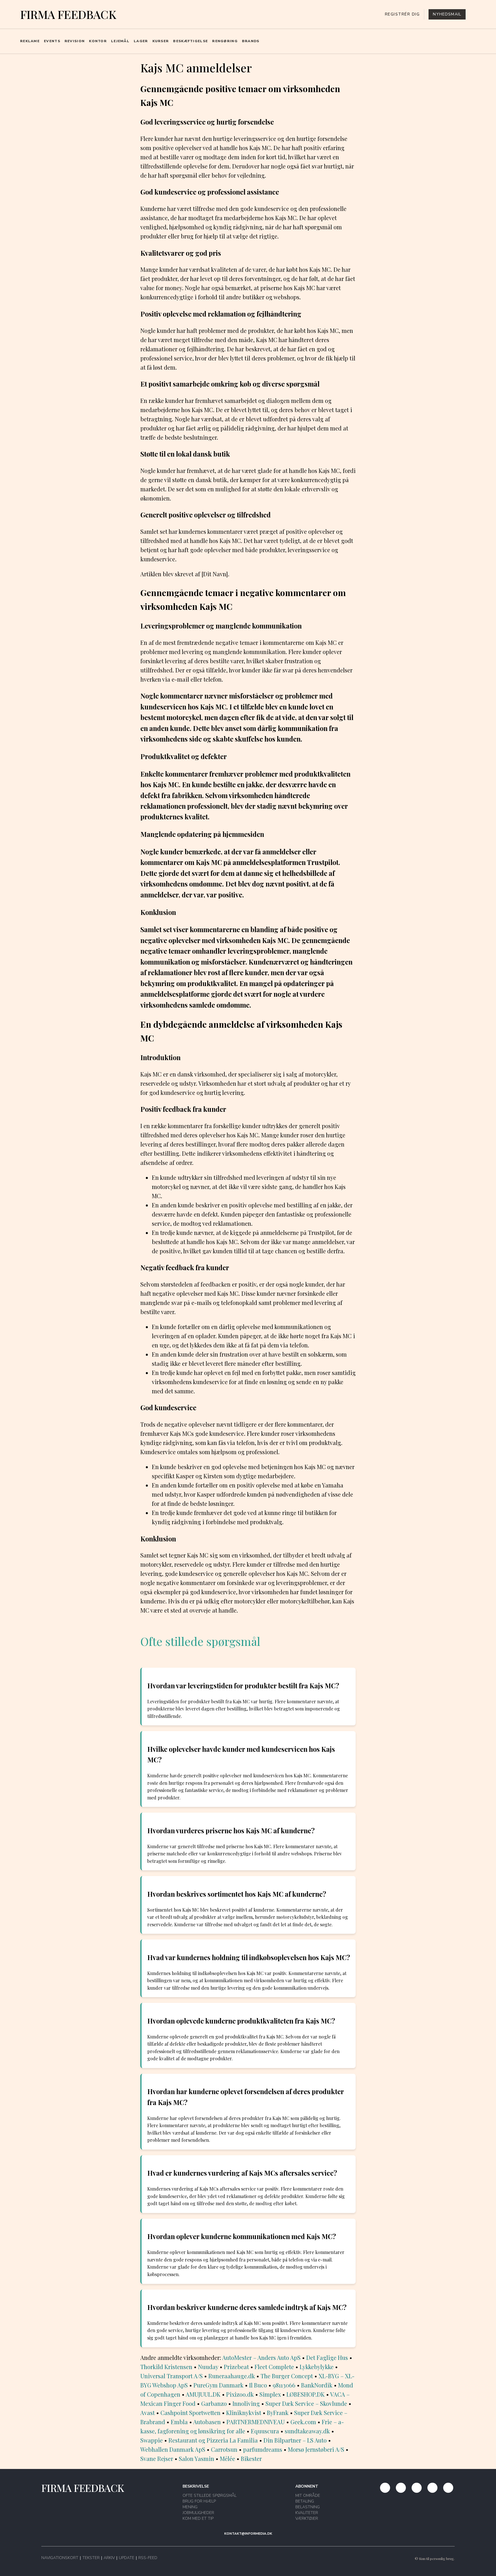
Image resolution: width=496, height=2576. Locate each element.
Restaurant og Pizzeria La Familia (213, 2440)
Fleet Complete (274, 2367)
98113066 (284, 2385)
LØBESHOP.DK (306, 2394)
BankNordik (317, 2385)
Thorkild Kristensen (166, 2367)
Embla (179, 2422)
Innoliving (246, 2403)
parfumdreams (263, 2449)
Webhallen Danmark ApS (173, 2449)
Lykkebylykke (317, 2367)
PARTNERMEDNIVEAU (256, 2422)
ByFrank (278, 2413)
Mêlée (227, 2458)
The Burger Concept (287, 2376)
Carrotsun (224, 2449)
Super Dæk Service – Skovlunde (306, 2403)
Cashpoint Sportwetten (190, 2413)
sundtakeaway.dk (307, 2431)
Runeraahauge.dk (232, 2376)
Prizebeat (236, 2367)
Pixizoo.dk (240, 2394)
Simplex (270, 2394)
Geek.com (303, 2422)
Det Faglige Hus (327, 2357)
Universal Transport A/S (172, 2376)
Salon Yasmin (196, 2458)
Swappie (152, 2440)
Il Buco (258, 2385)
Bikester (251, 2458)
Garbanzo (214, 2403)
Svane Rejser (157, 2458)
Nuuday (208, 2367)
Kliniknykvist (244, 2413)
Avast (148, 2413)
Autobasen (207, 2422)
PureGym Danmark (218, 2385)
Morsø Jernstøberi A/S (316, 2449)
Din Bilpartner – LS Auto (295, 2440)
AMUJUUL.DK (203, 2394)
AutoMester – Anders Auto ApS (261, 2357)
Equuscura (265, 2431)
